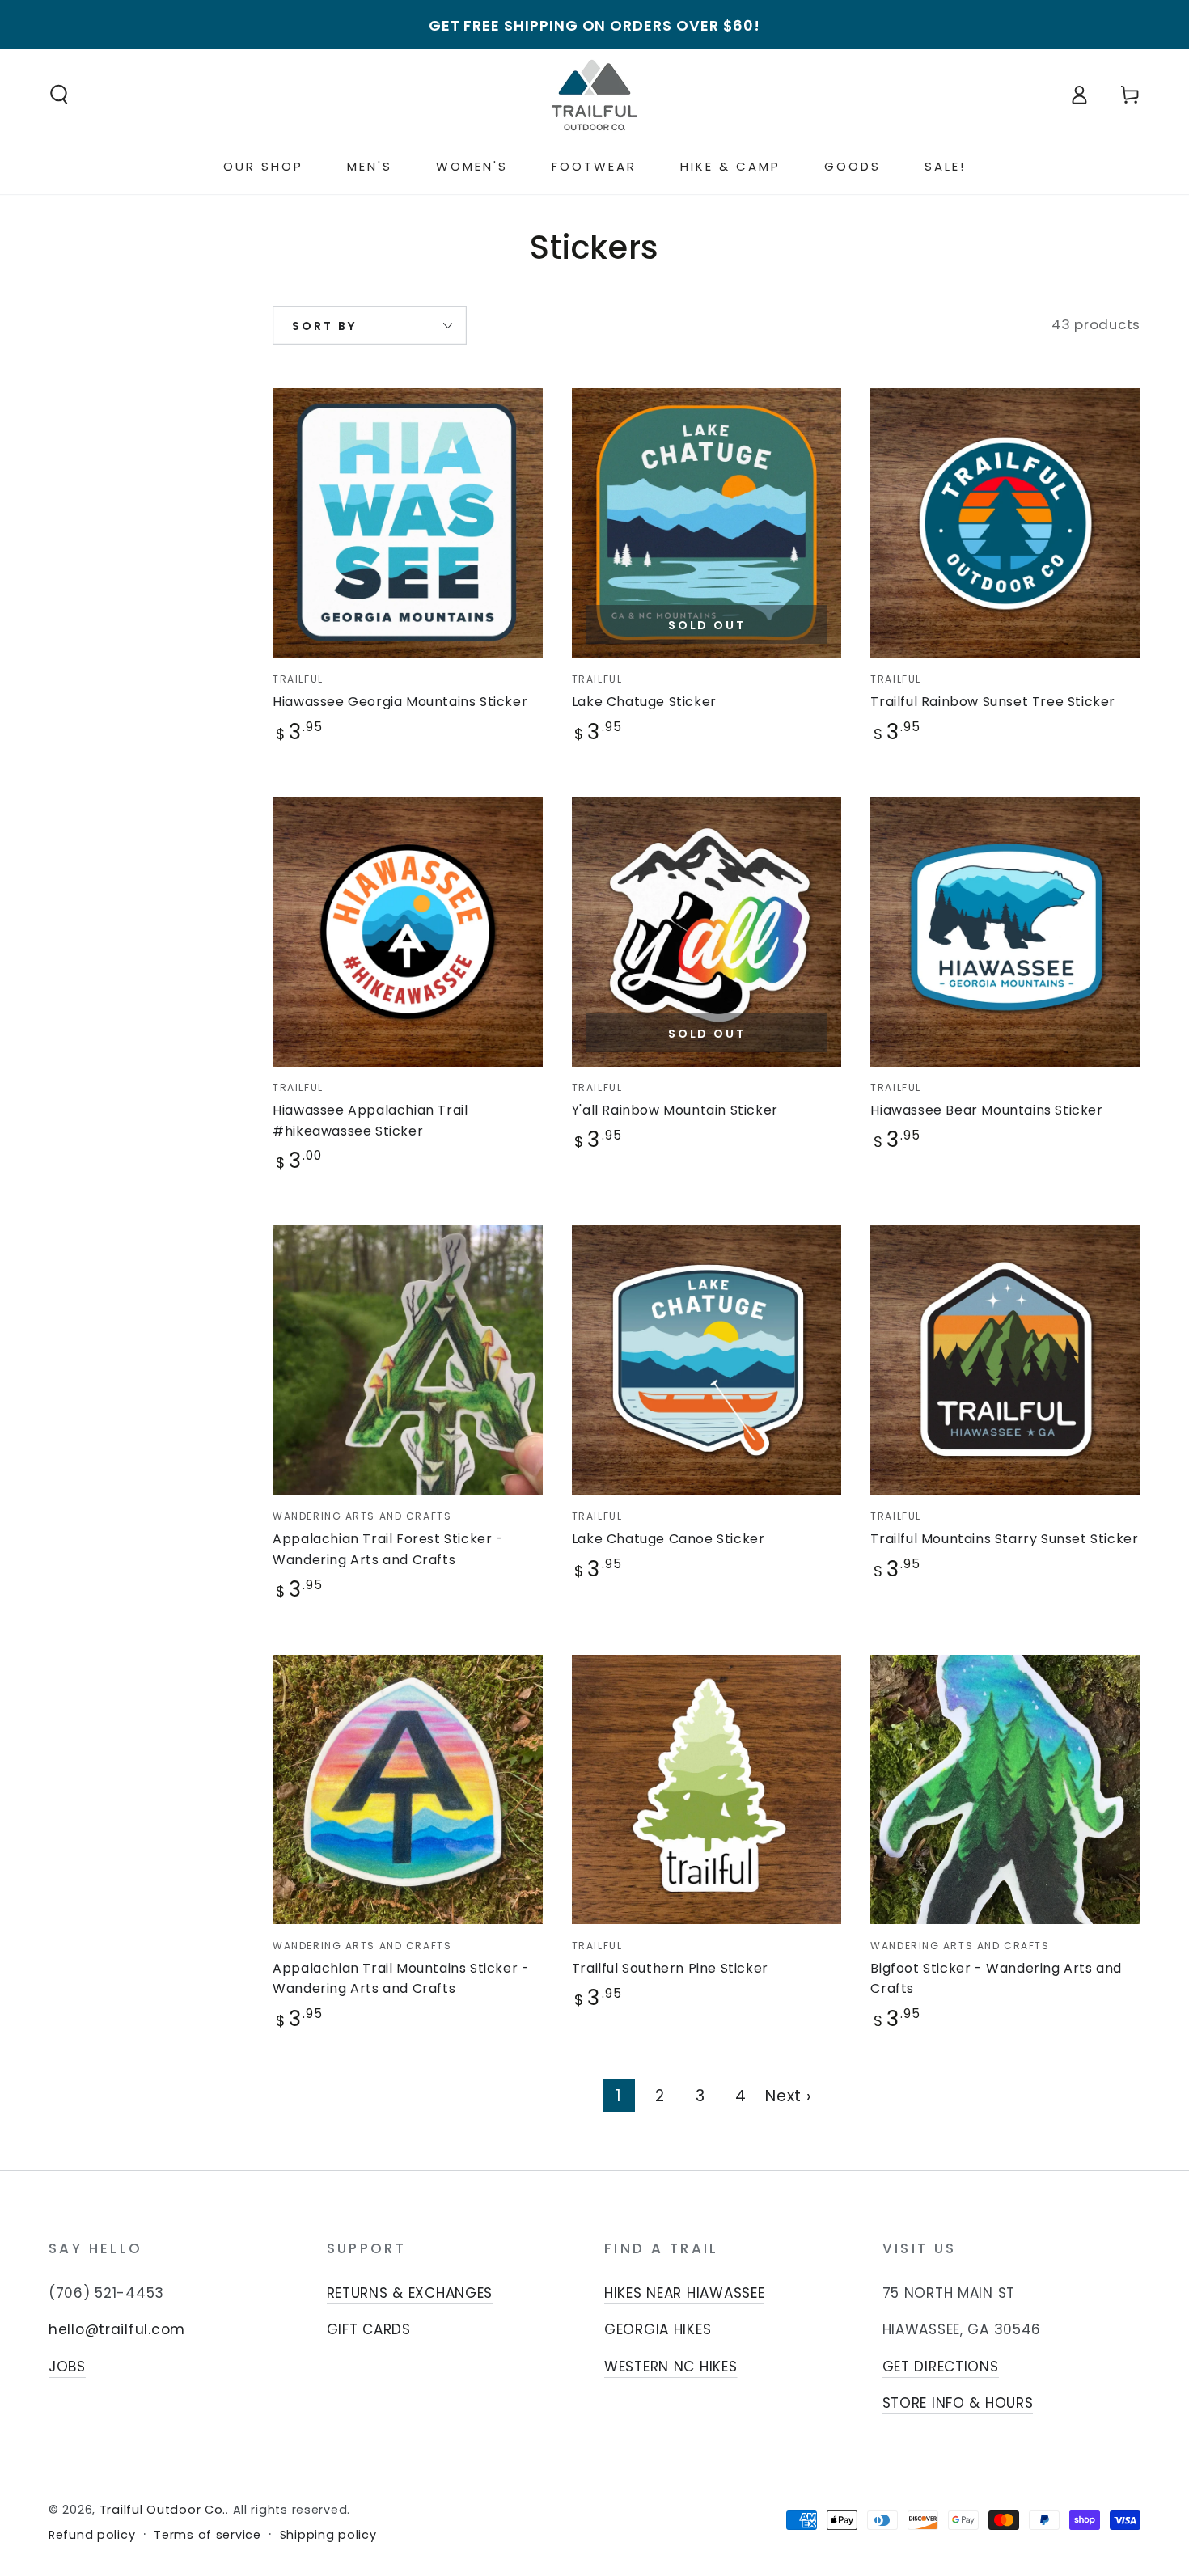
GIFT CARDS (369, 2329)
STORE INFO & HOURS (958, 2403)
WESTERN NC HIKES (671, 2367)
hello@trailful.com (117, 2329)
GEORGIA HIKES (658, 2329)
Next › (788, 2096)
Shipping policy (328, 2535)
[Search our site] (59, 95)
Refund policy (92, 2535)
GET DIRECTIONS (941, 2367)
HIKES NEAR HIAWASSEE (684, 2293)
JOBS (67, 2367)
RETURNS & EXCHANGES (410, 2293)
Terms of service (207, 2535)
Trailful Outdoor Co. (163, 2510)
